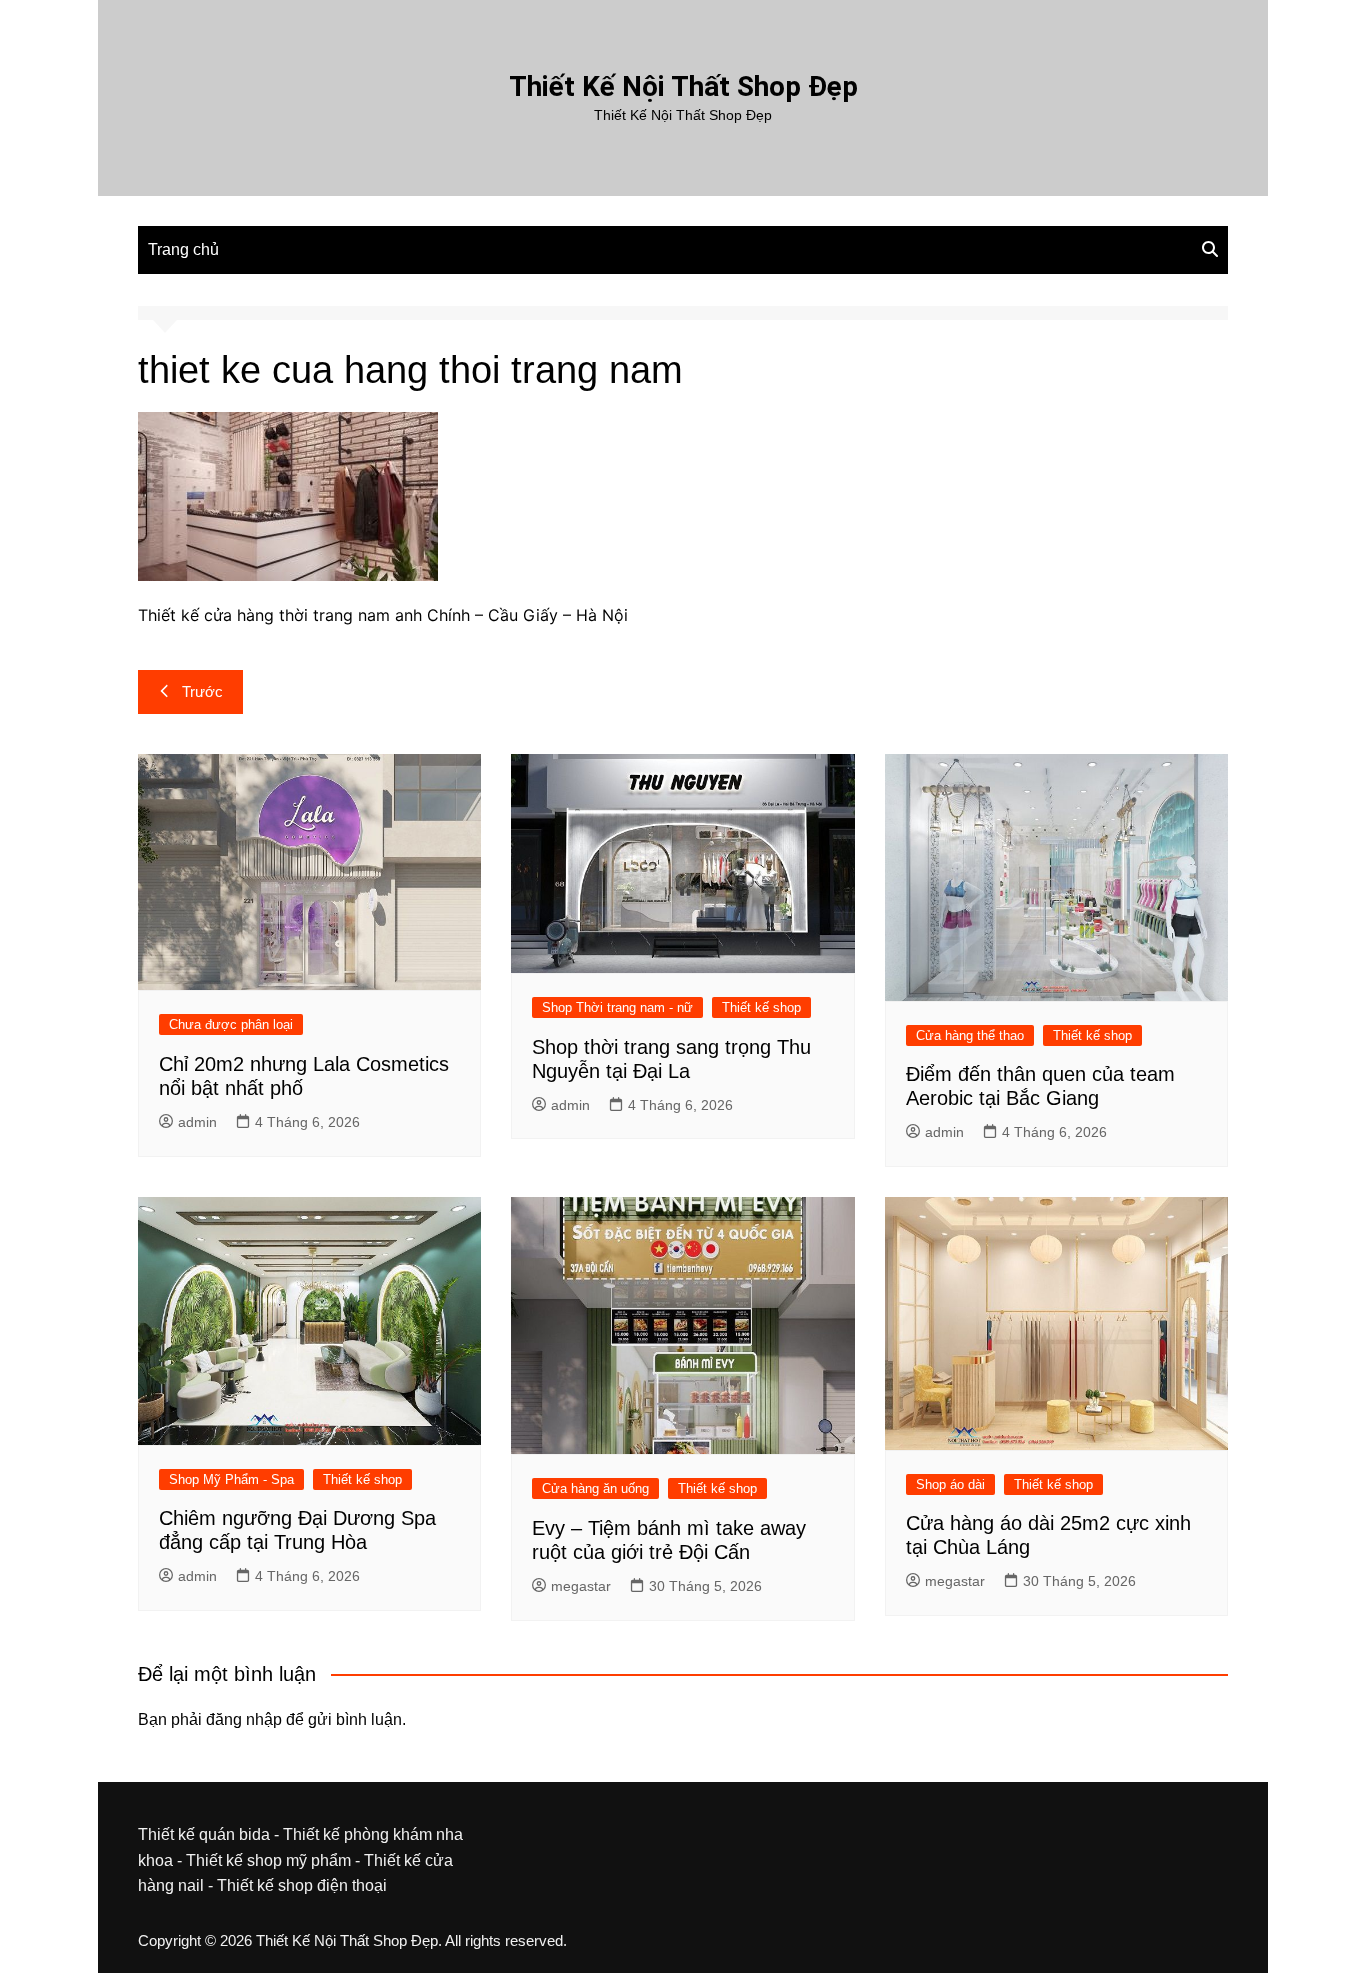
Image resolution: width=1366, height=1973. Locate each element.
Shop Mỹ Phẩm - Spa (231, 1479)
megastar (581, 1586)
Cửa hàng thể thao (970, 1035)
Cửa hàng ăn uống (595, 1488)
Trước (202, 691)
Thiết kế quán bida (204, 1834)
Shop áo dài (950, 1484)
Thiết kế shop (761, 1007)
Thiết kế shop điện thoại (302, 1885)
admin (197, 1122)
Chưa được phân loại (231, 1024)
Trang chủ (183, 249)
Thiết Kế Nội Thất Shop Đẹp (683, 86)
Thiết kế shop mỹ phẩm (268, 1860)
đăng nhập (244, 1719)
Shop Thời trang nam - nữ (617, 1007)
